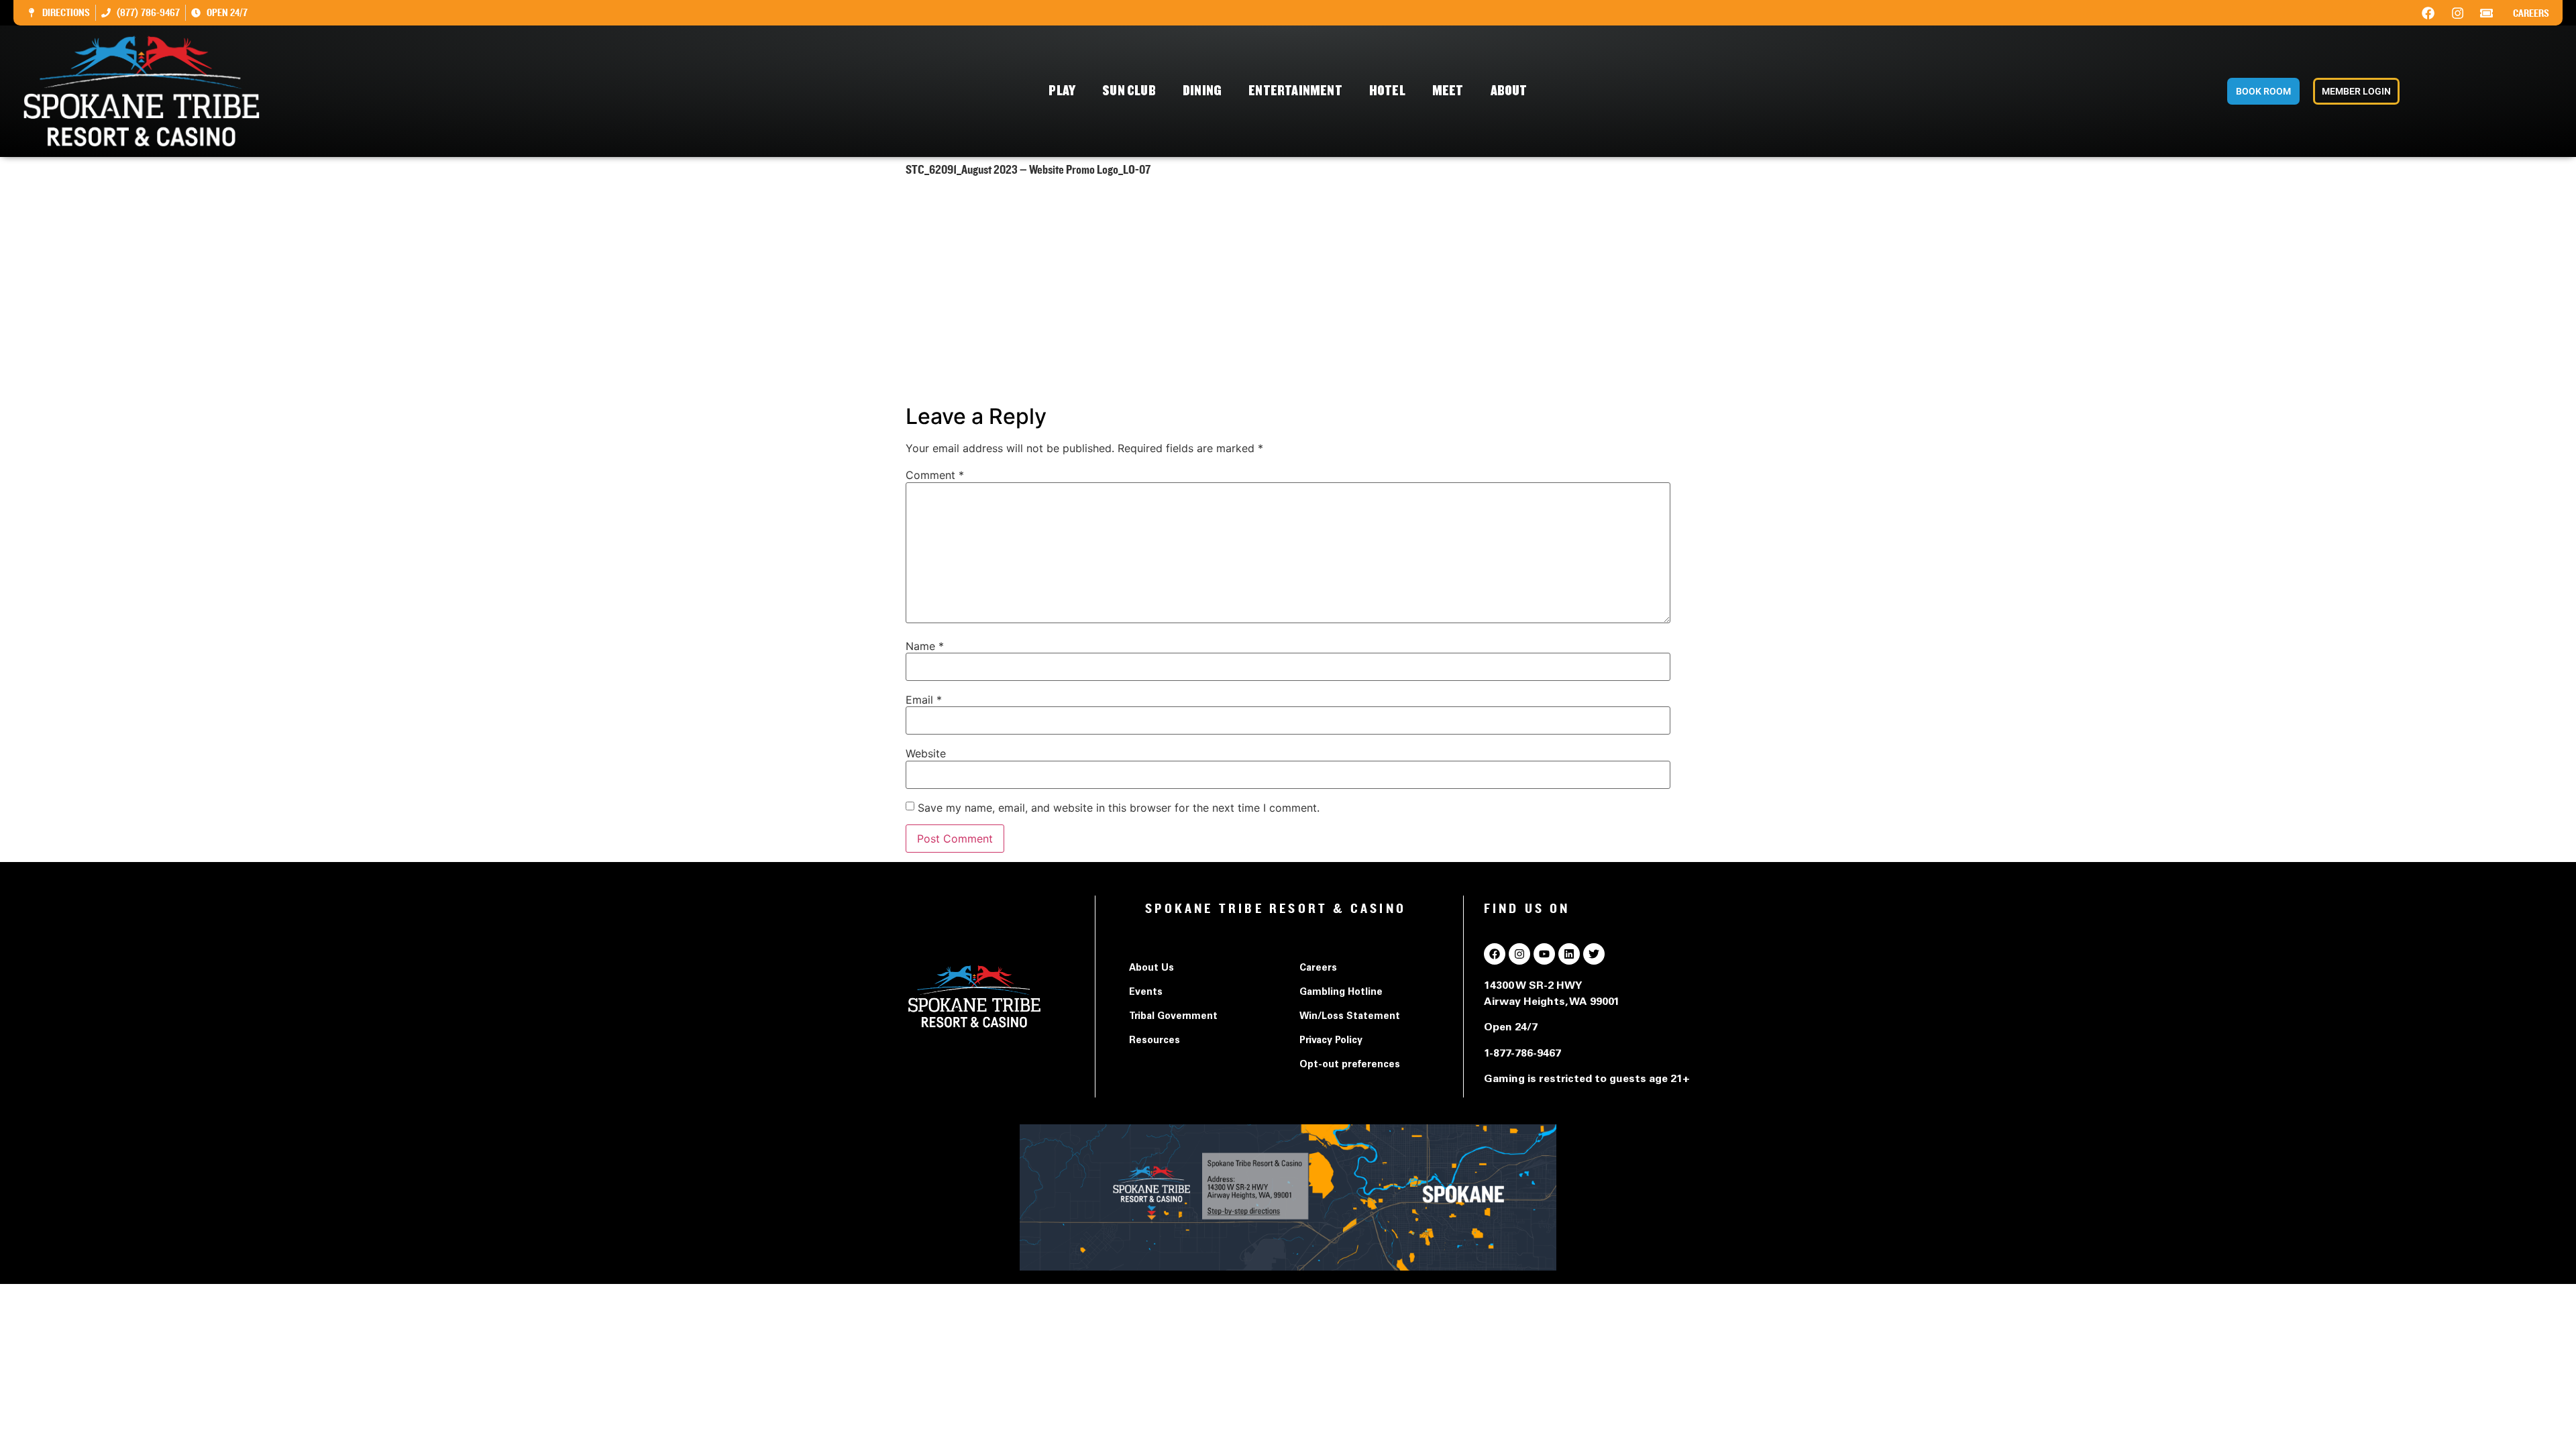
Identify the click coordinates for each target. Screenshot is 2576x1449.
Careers (2531, 13)
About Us (1151, 969)
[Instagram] (2457, 13)
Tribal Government (1173, 1017)
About (1509, 91)
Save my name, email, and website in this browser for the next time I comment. (1119, 808)
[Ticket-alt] (2487, 13)
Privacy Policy (1331, 1041)
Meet (1448, 91)
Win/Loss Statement (1350, 1017)
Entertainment (1295, 91)
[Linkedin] (1569, 954)
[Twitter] (1594, 954)
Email (924, 700)
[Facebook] (2428, 13)
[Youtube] (1544, 954)
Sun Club (1129, 91)
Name (925, 646)
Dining (1202, 91)
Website (926, 753)
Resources (1155, 1041)
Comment (935, 475)
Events (1146, 993)
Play (1062, 91)
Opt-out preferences (1350, 1065)
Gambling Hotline (1341, 993)
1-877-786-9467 (1522, 1054)
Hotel (1387, 91)
